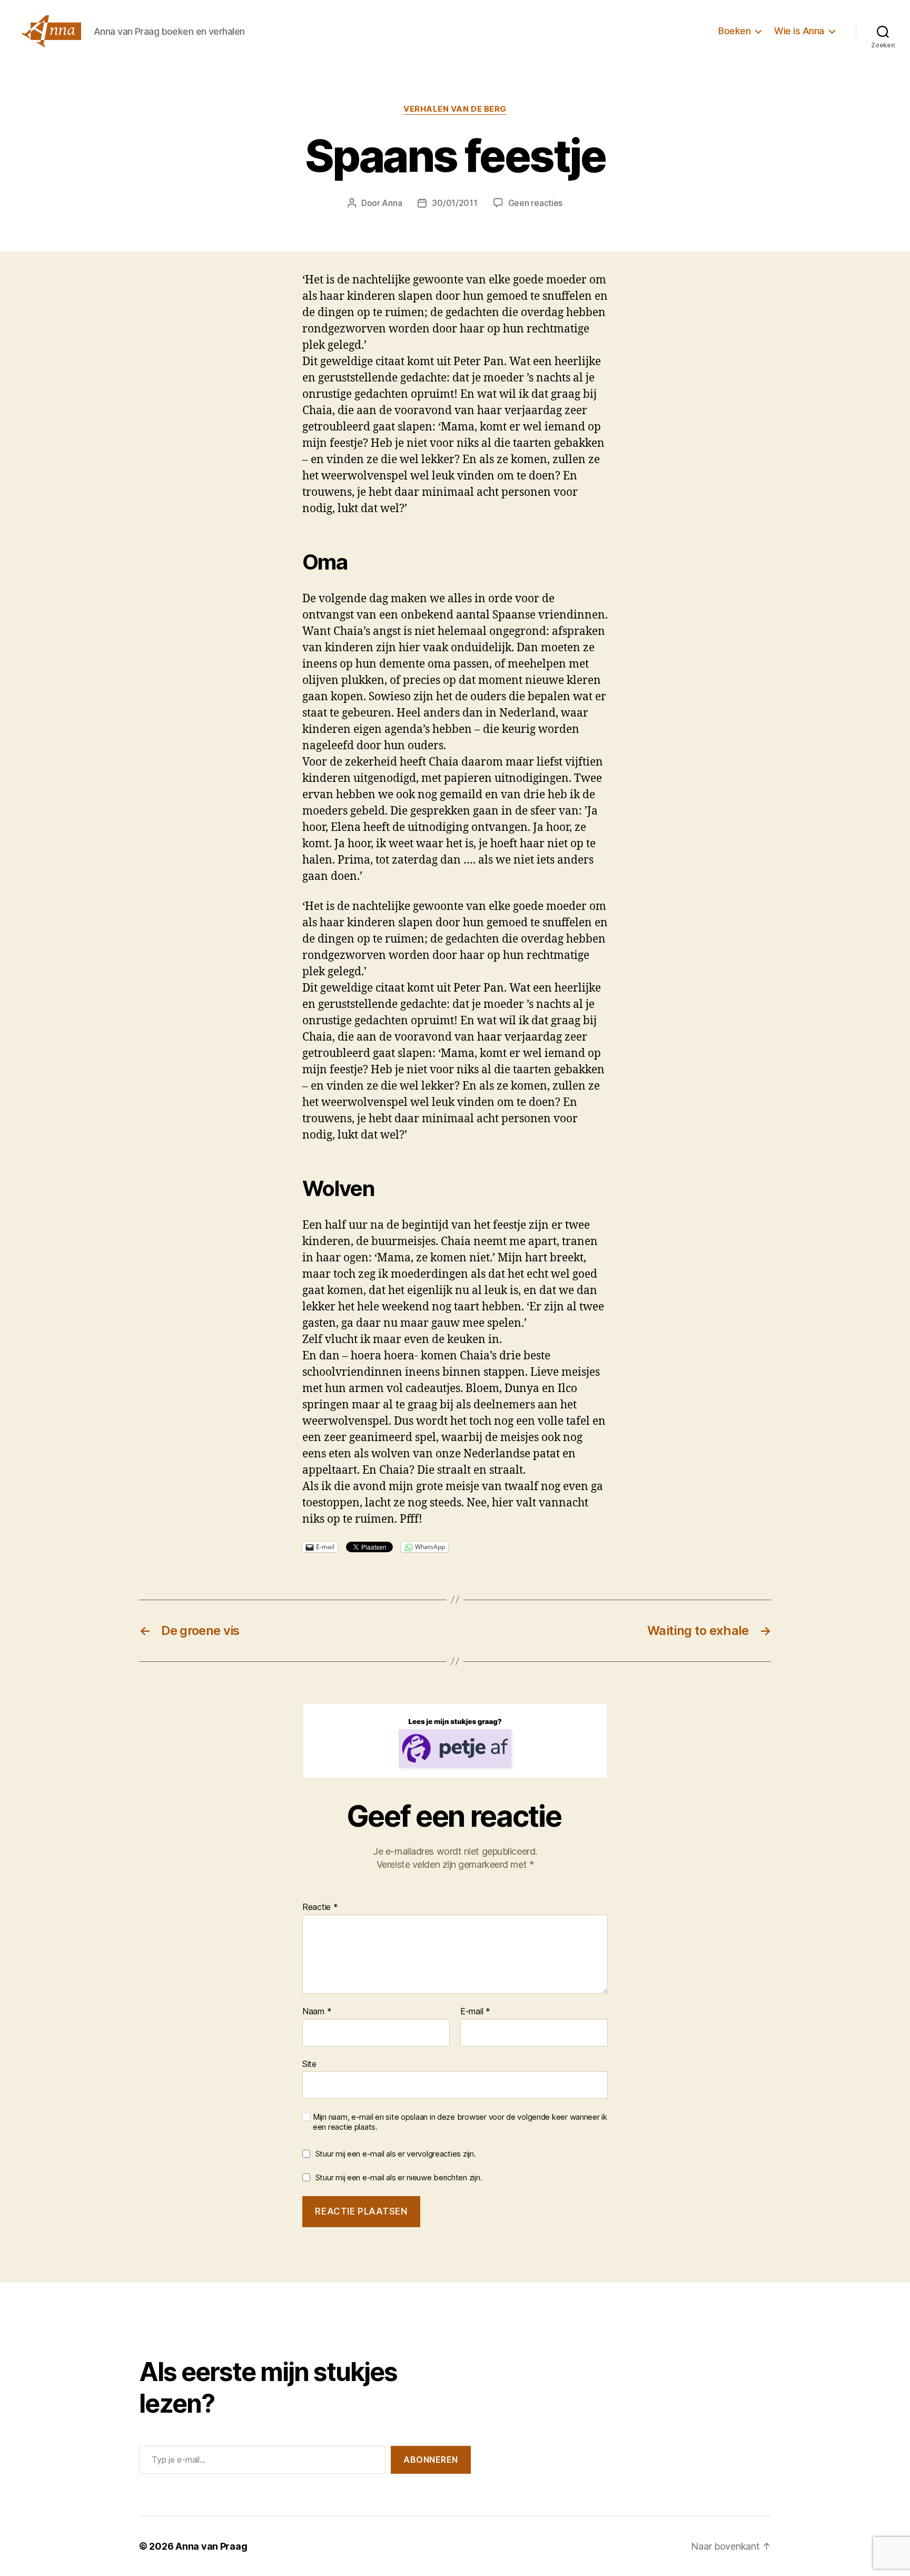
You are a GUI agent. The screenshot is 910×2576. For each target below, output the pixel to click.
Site (309, 2064)
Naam (317, 2012)
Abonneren (431, 2460)
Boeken (734, 31)
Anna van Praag (211, 2546)
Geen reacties (536, 203)
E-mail (475, 2012)
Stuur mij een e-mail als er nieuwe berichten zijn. (399, 2177)
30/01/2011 (454, 203)
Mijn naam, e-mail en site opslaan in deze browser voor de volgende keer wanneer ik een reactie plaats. (460, 2122)
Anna (392, 203)
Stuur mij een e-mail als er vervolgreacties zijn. (396, 2154)
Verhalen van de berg (455, 109)
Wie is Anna (799, 31)
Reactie (320, 1907)
